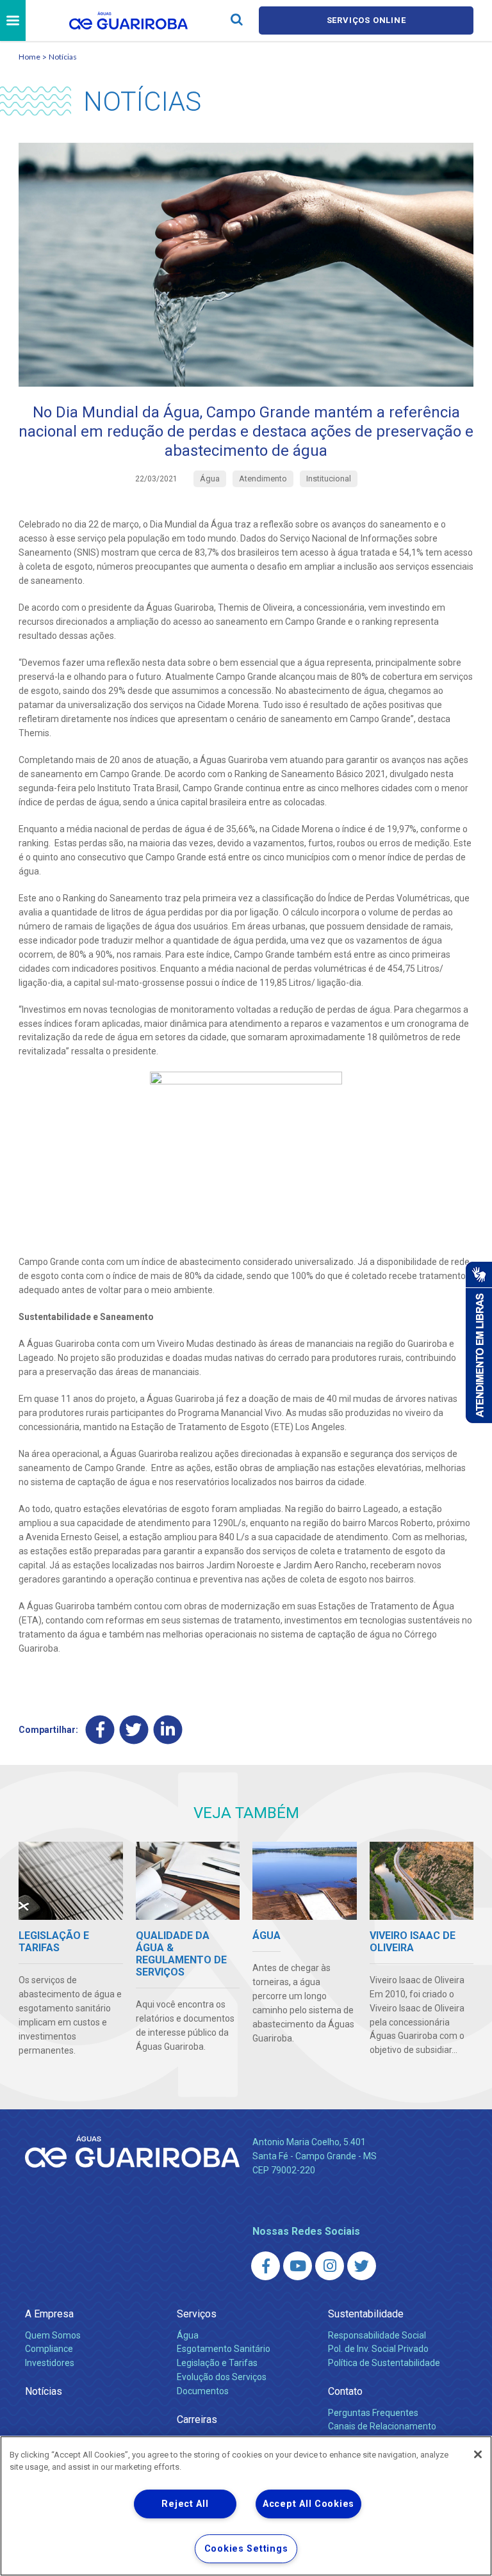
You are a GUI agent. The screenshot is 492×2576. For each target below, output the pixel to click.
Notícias (63, 57)
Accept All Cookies (308, 2504)
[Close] (478, 2454)
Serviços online (366, 20)
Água (188, 2335)
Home (29, 57)
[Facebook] (100, 1729)
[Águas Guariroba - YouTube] (298, 2266)
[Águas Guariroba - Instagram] (330, 2266)
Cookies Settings (246, 2549)
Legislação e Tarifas (217, 2363)
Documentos (203, 2391)
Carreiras (197, 2419)
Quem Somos (53, 2335)
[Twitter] (134, 1729)
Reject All (185, 2504)
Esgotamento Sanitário (224, 2349)
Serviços (197, 2314)
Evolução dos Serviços (222, 2377)
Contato (345, 2391)
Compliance (49, 2349)
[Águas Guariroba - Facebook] (266, 2266)
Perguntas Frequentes (373, 2413)
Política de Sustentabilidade (384, 2363)
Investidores (50, 2363)
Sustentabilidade (366, 2314)
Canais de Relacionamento (382, 2426)
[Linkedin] (168, 1729)
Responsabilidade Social (377, 2335)
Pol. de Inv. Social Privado (378, 2349)
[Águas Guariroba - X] (362, 2266)
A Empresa (49, 2314)
